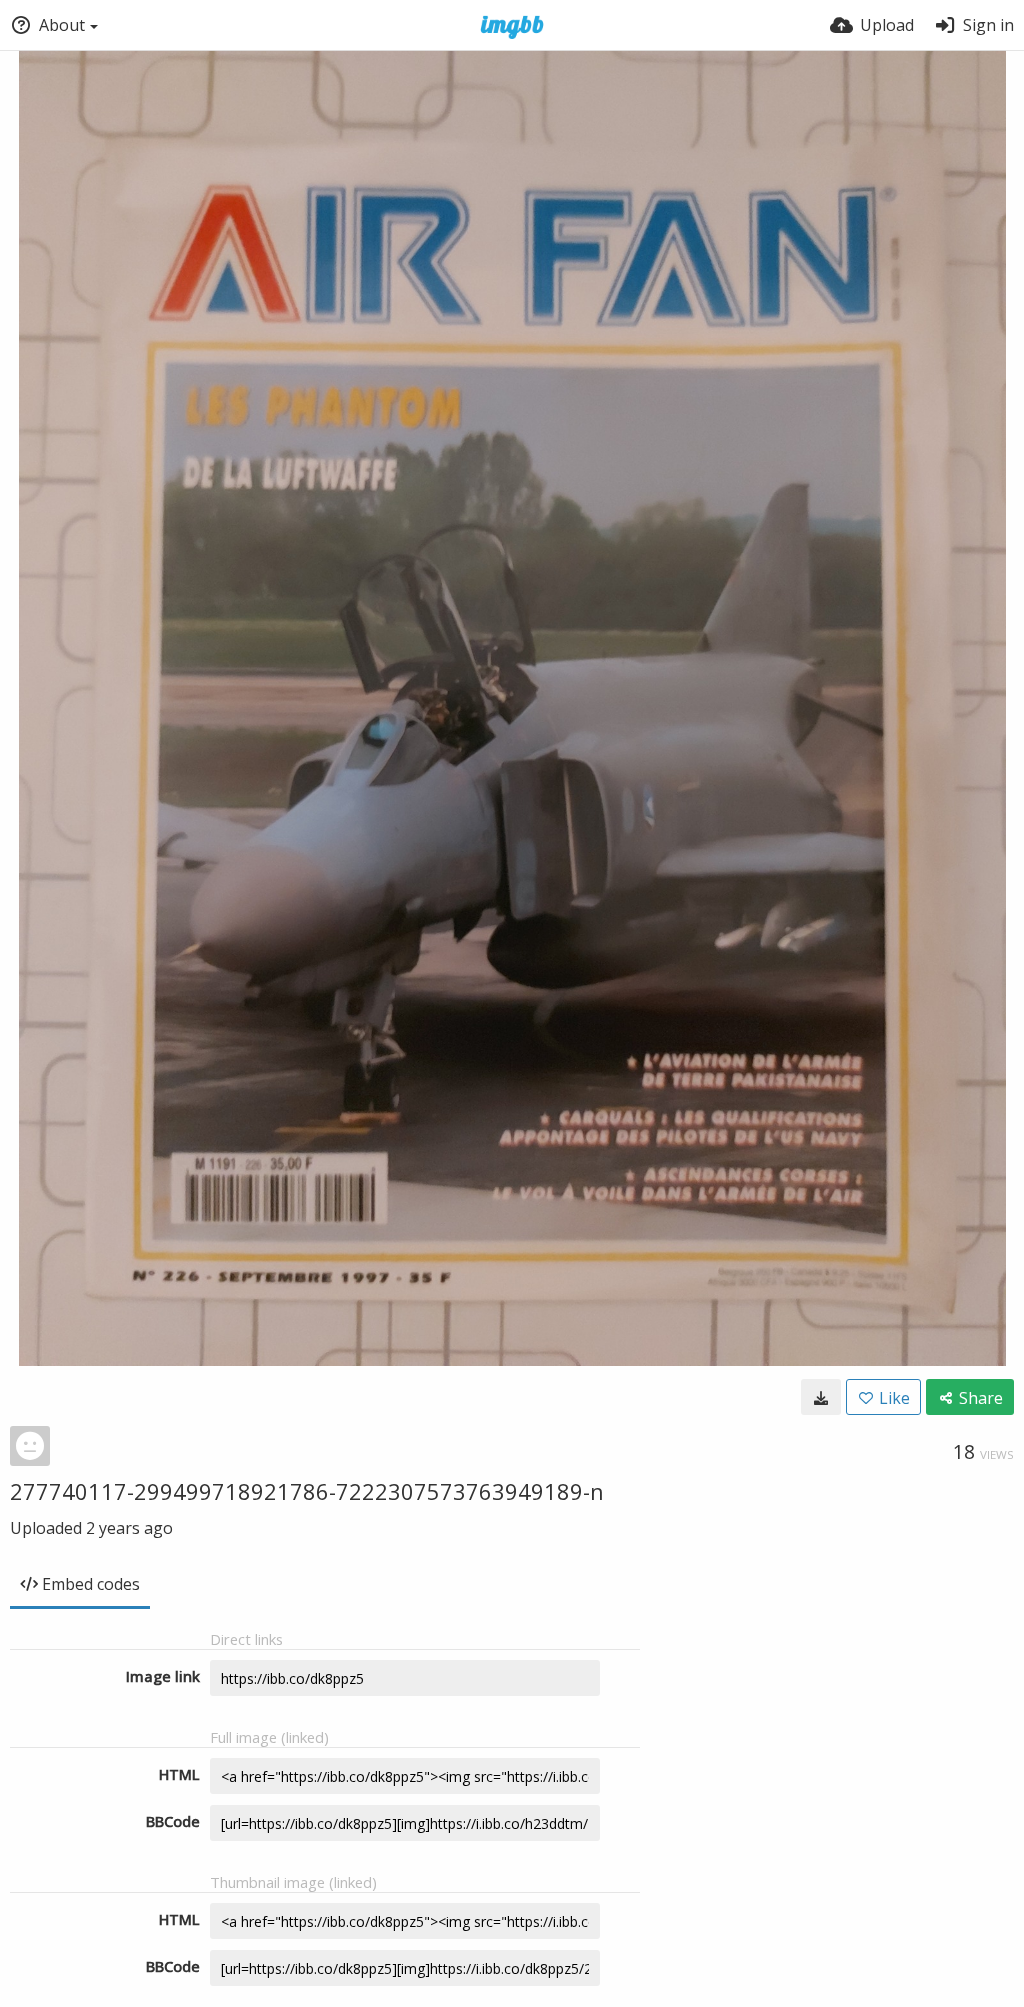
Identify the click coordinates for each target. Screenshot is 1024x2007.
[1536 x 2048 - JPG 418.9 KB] (821, 1397)
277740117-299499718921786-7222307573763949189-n (307, 1491)
